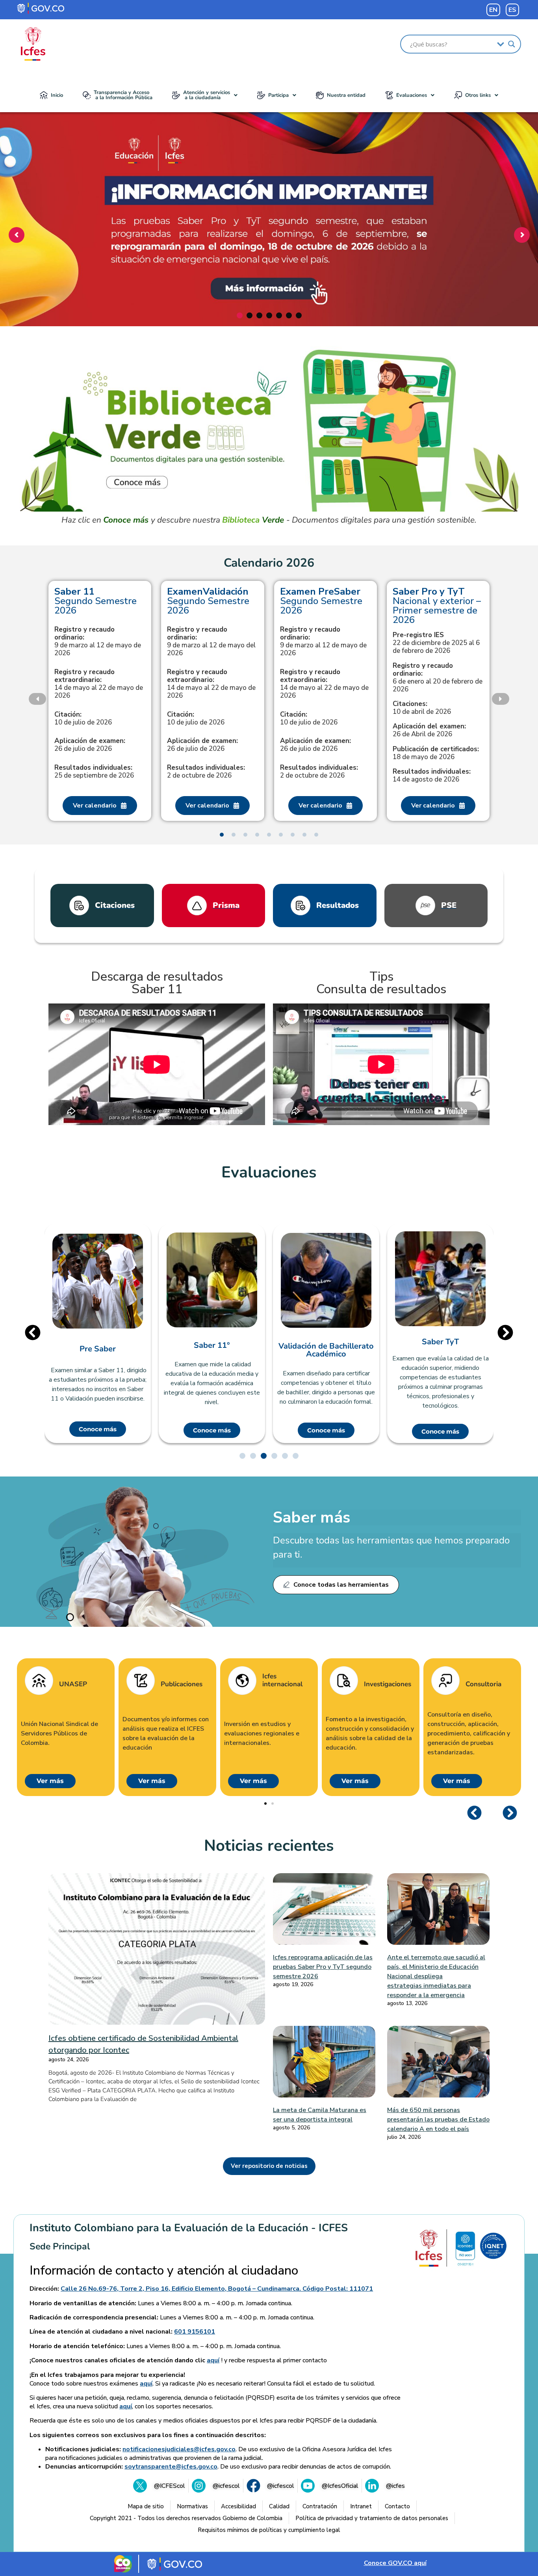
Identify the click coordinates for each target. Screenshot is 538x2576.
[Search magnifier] (512, 44)
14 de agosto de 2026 (432, 776)
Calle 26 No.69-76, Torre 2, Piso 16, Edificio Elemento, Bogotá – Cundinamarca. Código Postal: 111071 (217, 2289)
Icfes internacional (282, 1681)
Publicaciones (182, 1684)
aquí (213, 2360)
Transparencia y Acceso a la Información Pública (123, 95)
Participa (278, 95)
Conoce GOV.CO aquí (395, 2563)
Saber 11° (212, 1345)
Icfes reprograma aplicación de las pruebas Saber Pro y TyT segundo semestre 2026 (323, 1967)
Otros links (478, 95)
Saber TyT (440, 1342)
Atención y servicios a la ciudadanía (207, 95)
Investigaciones (388, 1684)
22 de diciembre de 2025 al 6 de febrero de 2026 (436, 643)
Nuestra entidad (346, 95)
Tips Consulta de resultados (381, 983)
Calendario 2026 (269, 563)
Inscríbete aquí (266, 280)
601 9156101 (195, 2332)
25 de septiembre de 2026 (94, 772)
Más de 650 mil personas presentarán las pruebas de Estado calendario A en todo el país (438, 2120)
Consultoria (483, 1684)
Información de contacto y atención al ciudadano (164, 2271)
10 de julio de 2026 (83, 719)
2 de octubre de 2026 (206, 772)
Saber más (312, 1517)
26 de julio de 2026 (90, 745)
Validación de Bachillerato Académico (326, 1350)
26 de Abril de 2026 (429, 730)
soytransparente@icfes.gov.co (171, 2467)
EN (493, 10)
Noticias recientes (269, 1846)
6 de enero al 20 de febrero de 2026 (438, 678)
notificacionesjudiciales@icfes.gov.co (179, 2449)
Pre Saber (98, 1349)
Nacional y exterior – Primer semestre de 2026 (437, 606)
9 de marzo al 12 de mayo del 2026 (211, 641)
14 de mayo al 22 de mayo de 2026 (99, 684)
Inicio (57, 95)
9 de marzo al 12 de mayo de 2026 (98, 641)
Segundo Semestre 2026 (96, 601)
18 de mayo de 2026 (436, 753)
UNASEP (73, 1684)
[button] (205, 95)
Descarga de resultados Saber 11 (157, 983)
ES (512, 10)
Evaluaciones (412, 95)
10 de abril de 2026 (422, 708)
